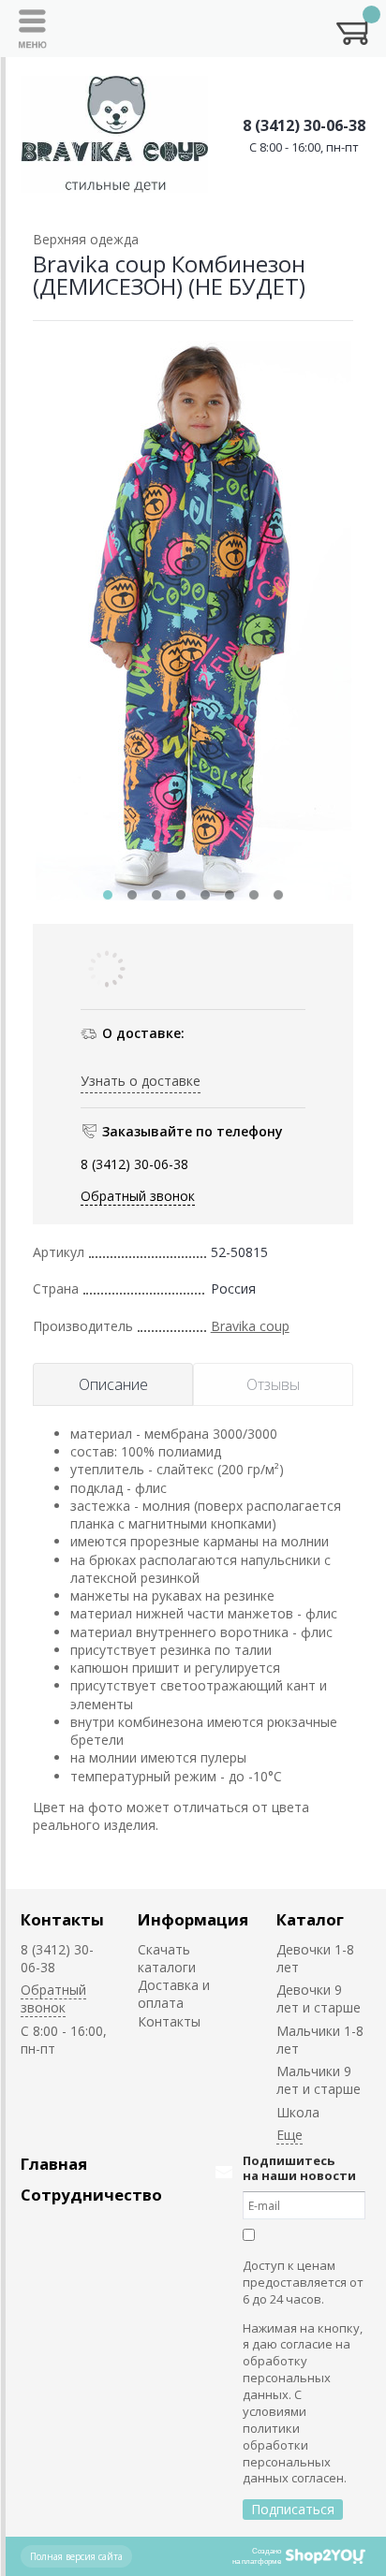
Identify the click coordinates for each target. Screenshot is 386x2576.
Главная (54, 2164)
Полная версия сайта (76, 2556)
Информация (193, 1919)
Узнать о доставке (141, 1081)
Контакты (62, 1919)
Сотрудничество (91, 2195)
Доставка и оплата (174, 1994)
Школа (298, 2112)
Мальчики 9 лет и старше (319, 2080)
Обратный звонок (138, 1196)
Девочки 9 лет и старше (319, 1998)
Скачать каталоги (167, 1958)
